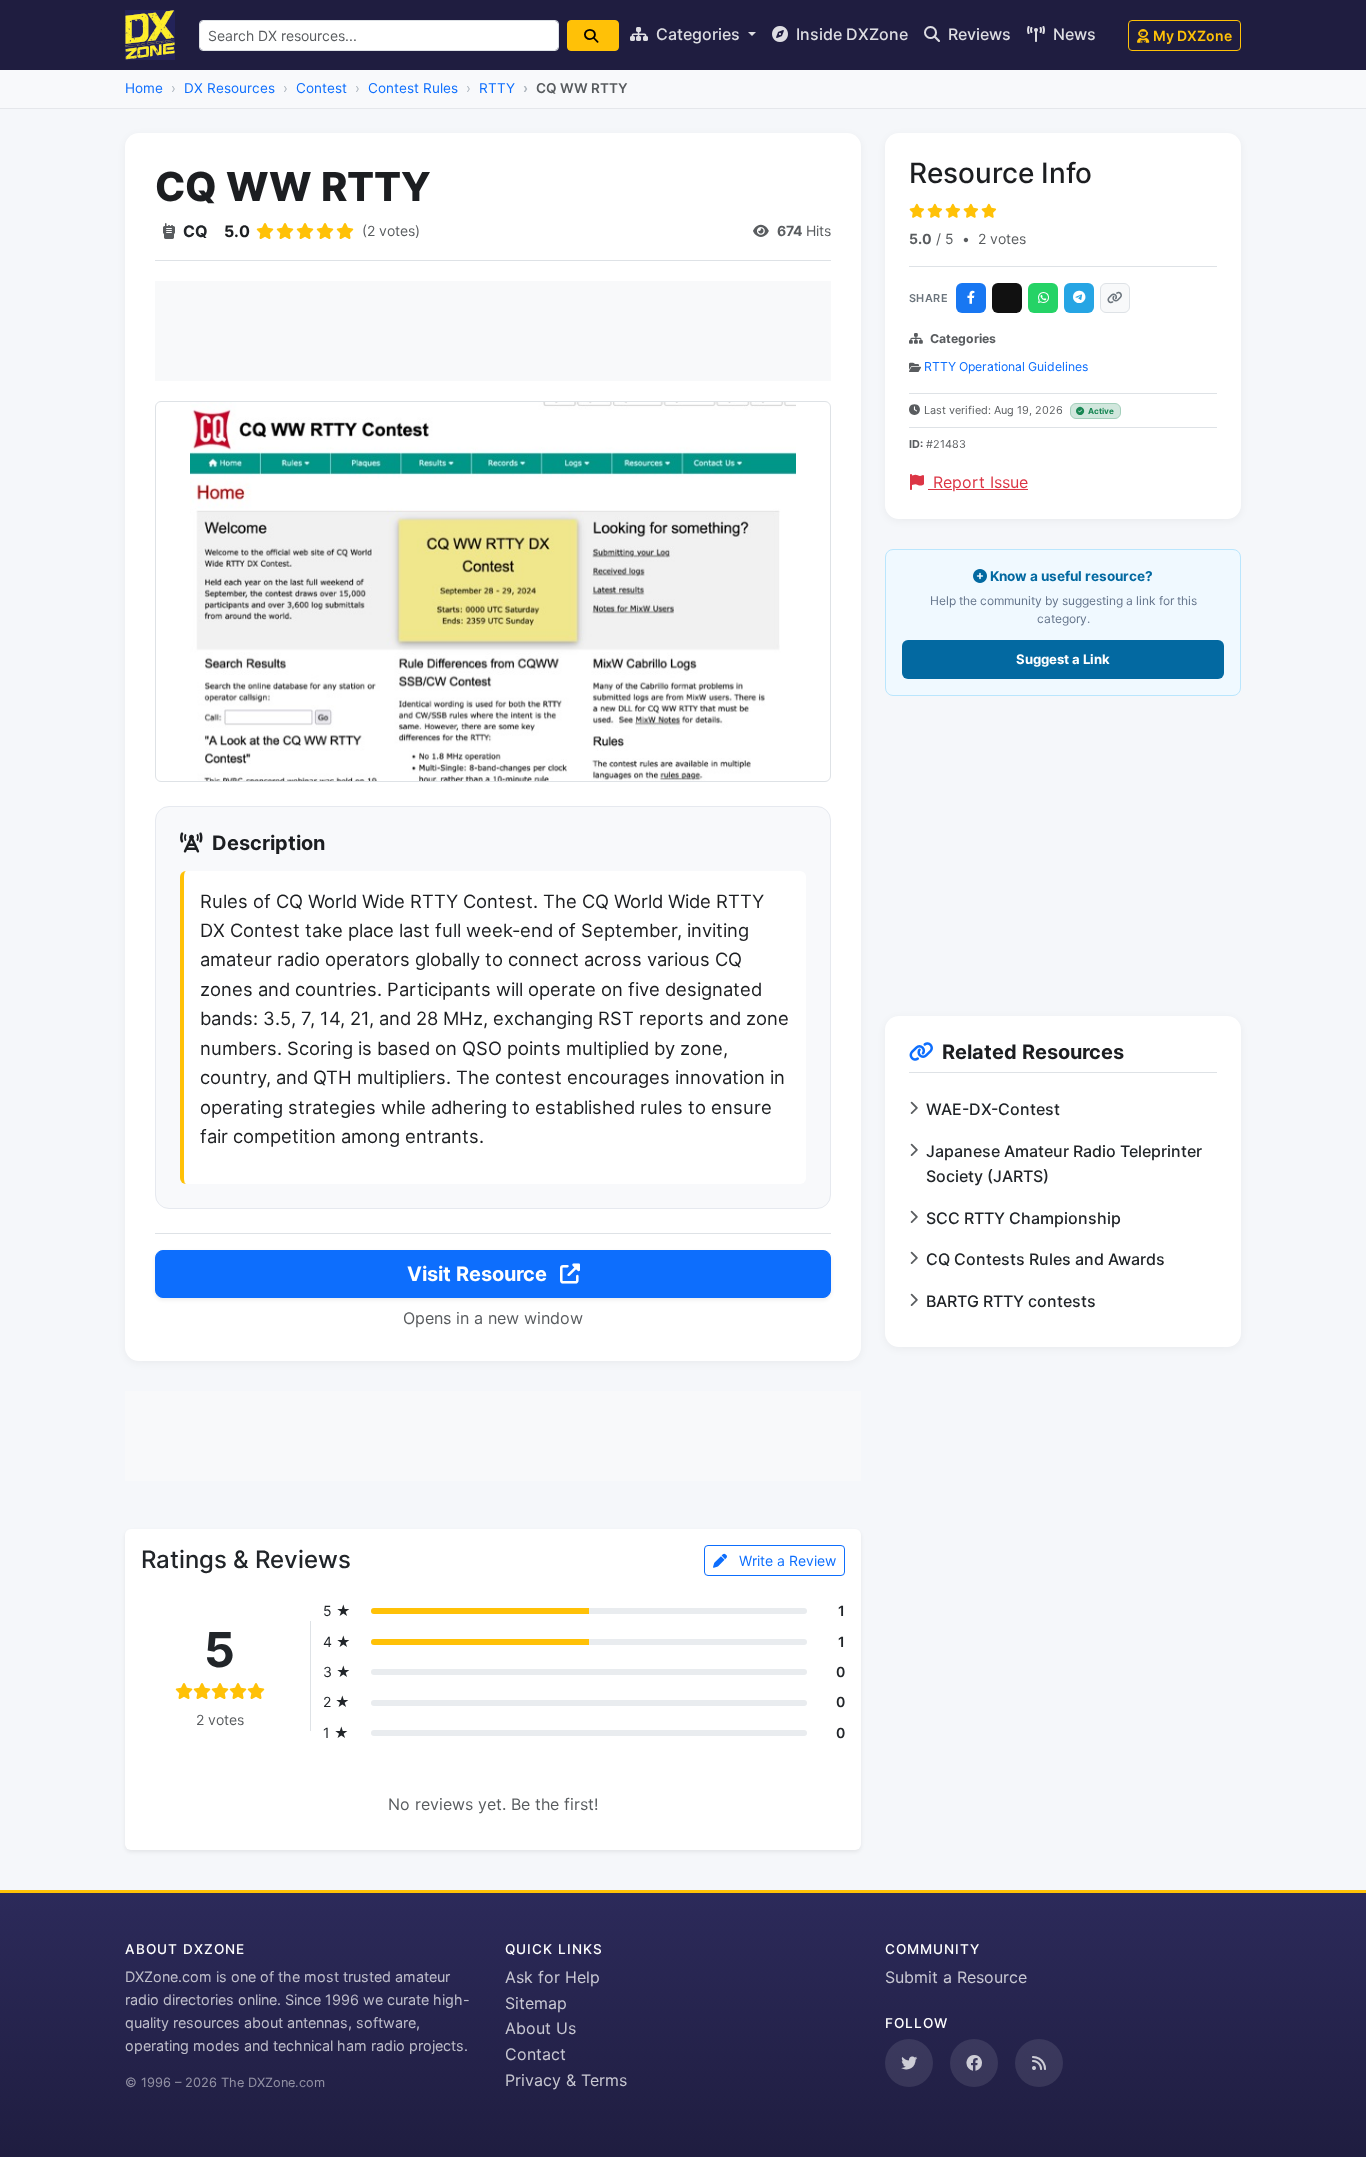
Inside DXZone (850, 34)
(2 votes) (391, 230)
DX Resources (229, 88)
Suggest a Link (1063, 659)
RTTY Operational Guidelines (1006, 366)
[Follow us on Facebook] (974, 2063)
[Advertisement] (493, 331)
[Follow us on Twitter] (909, 2063)
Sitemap (536, 2003)
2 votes (1002, 238)
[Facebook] (971, 298)
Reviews (977, 34)
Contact (535, 2054)
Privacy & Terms (566, 2080)
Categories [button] (698, 34)
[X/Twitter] (1007, 298)
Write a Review (785, 1560)
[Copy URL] (1115, 298)
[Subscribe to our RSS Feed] (1039, 2063)
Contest (321, 88)
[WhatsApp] (1043, 298)
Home (144, 88)
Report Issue (978, 482)
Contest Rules (413, 88)
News (1072, 34)
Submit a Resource (956, 1977)
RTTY (497, 88)
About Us (540, 2028)
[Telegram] (1079, 298)
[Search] (593, 35)
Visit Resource (479, 1274)
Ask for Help (552, 1977)
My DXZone (1192, 35)
